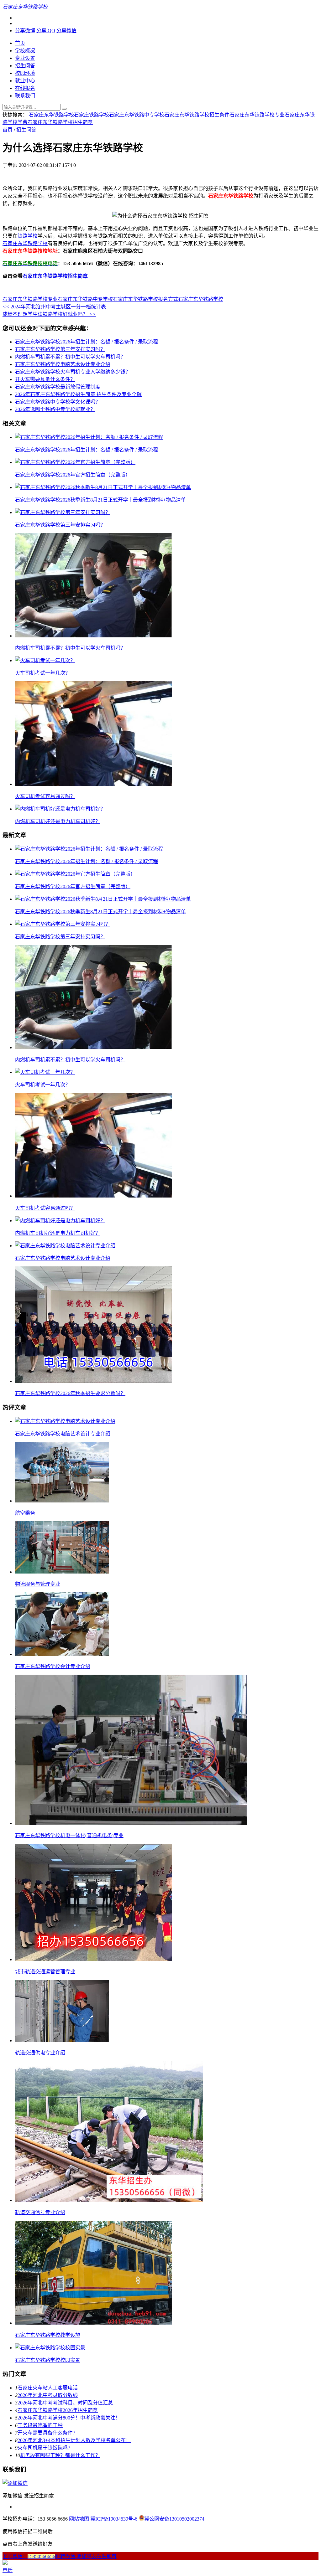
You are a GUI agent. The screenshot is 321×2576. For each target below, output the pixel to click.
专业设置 (25, 58)
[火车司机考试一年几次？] (45, 660)
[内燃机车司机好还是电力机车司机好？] (60, 809)
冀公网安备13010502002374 (174, 2519)
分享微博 (25, 31)
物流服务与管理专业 (38, 1584)
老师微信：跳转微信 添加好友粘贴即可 (60, 2556)
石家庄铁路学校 (92, 115)
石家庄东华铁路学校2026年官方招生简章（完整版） (73, 475)
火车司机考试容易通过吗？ (45, 796)
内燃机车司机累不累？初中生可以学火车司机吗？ (70, 357)
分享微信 (66, 31)
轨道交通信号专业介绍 (40, 2212)
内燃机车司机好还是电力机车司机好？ (58, 821)
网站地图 (79, 2519)
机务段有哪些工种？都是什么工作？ (60, 2455)
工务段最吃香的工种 (40, 2425)
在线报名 (25, 88)
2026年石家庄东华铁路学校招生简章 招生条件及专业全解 (78, 394)
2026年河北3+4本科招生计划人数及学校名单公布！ (74, 2440)
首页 (20, 43)
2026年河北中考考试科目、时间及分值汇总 (65, 2403)
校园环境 (25, 73)
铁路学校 (28, 236)
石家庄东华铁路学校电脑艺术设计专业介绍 (63, 364)
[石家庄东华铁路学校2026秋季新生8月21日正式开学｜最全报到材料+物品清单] (103, 487)
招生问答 (25, 66)
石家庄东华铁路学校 (51, 115)
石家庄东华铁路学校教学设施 (48, 2335)
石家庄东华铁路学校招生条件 (197, 115)
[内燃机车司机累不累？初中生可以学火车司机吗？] (93, 636)
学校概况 (25, 51)
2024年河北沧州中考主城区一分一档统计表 (54, 307)
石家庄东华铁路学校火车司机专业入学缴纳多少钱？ (73, 372)
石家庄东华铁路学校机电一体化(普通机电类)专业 (69, 1835)
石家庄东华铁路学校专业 (257, 115)
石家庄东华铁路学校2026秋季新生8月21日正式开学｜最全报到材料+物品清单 (100, 500)
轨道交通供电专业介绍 (40, 2053)
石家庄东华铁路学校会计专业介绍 (53, 1666)
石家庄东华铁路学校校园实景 (48, 2360)
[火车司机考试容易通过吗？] (93, 784)
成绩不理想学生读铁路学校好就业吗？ (49, 314)
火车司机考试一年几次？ (43, 673)
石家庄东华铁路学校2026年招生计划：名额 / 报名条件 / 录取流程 (87, 342)
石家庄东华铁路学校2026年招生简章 (58, 2410)
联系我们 (25, 96)
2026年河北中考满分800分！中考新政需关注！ (69, 2418)
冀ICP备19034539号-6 (114, 2519)
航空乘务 (25, 1513)
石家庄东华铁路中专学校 (137, 115)
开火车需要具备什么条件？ (45, 379)
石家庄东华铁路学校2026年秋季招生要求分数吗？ (70, 1393)
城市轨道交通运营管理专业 (45, 1972)
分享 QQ (46, 31)
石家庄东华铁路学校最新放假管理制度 (58, 387)
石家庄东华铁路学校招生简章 (60, 122)
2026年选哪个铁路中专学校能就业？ (55, 409)
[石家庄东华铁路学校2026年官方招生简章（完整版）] (75, 462)
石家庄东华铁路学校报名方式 (145, 299)
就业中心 (25, 81)
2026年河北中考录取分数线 (48, 2395)
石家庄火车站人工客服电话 (48, 2388)
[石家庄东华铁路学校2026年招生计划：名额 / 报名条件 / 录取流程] (89, 437)
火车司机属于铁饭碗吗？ (45, 2448)
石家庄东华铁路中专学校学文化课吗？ (58, 402)
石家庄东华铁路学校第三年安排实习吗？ (60, 349)
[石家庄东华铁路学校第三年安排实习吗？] (63, 512)
